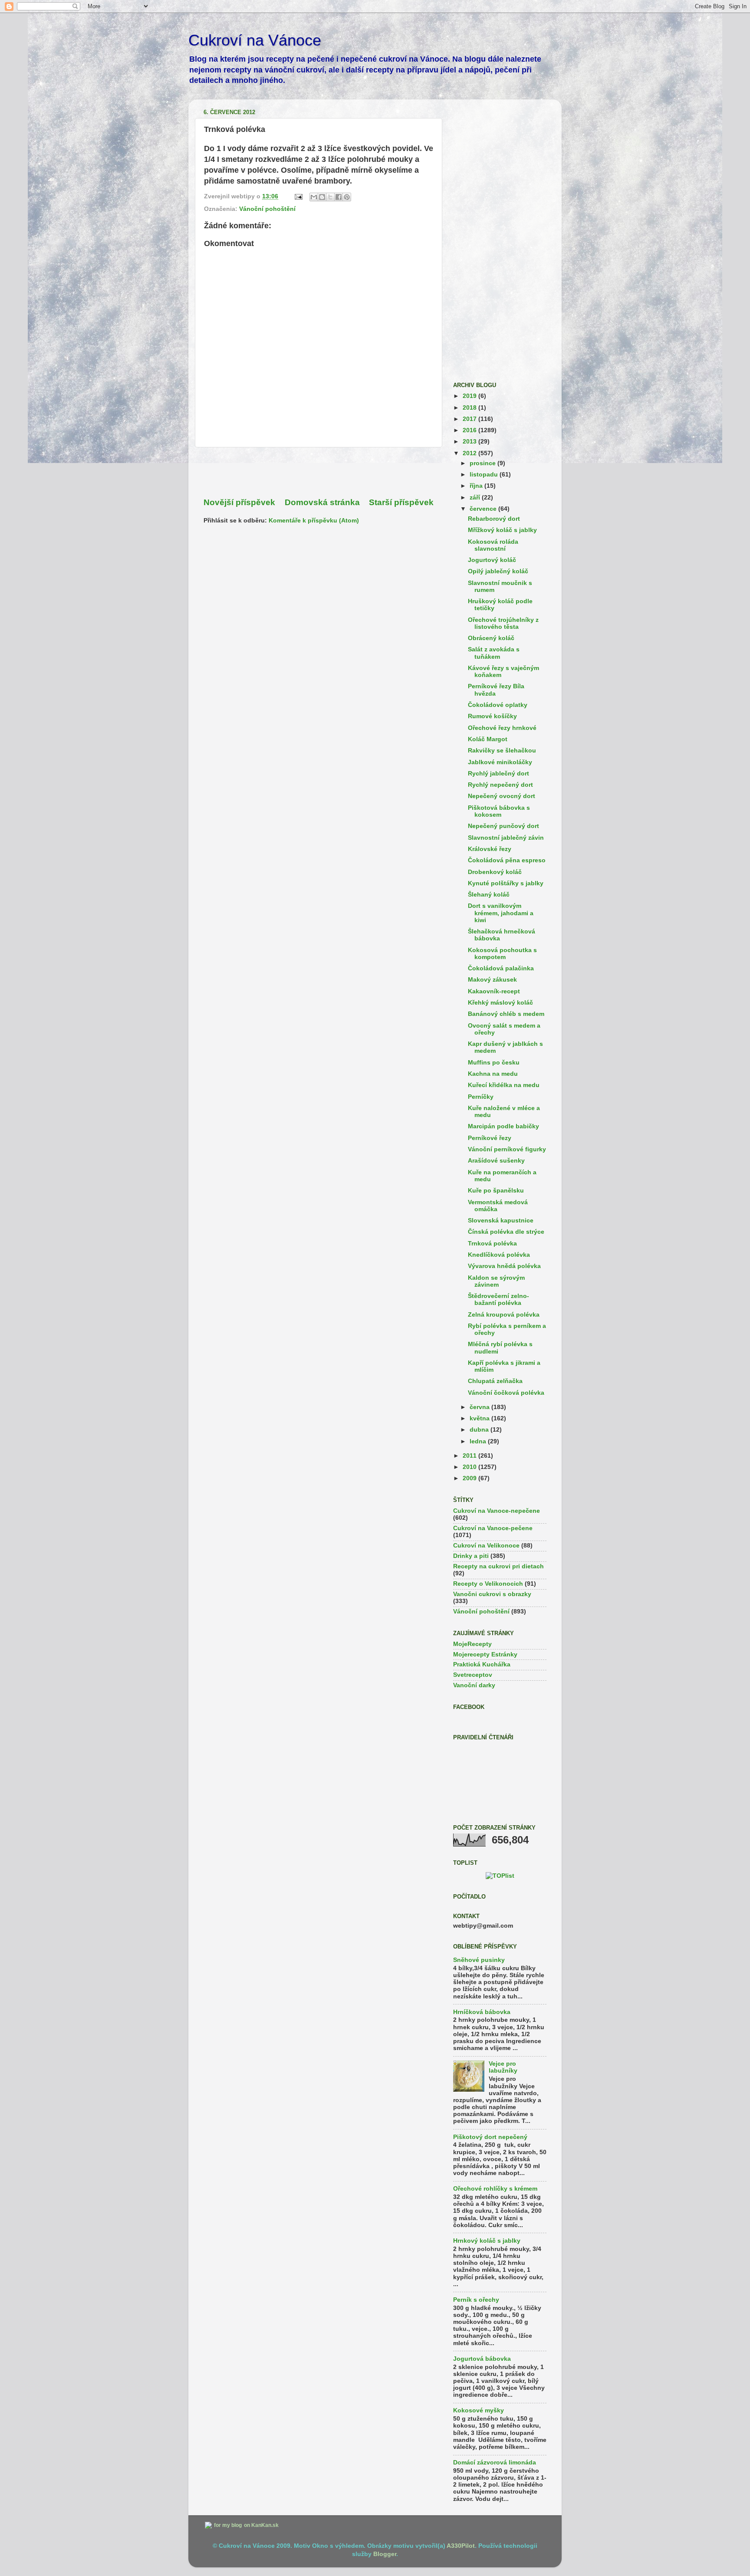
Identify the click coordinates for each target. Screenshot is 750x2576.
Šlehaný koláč (489, 895)
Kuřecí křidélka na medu (504, 1085)
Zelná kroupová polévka (504, 1315)
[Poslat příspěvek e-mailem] (298, 196)
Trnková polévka (492, 1244)
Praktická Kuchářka (482, 1664)
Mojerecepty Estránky (485, 1654)
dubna (480, 1430)
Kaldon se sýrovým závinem (496, 1281)
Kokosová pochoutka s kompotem (502, 954)
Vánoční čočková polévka (506, 1393)
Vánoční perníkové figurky (507, 1149)
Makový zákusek (492, 980)
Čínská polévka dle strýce (506, 1232)
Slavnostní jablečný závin (506, 838)
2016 (470, 430)
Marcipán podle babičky (503, 1126)
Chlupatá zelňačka (495, 1381)
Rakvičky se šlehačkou (502, 751)
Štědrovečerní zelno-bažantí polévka (498, 1299)
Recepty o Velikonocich (488, 1584)
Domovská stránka (322, 502)
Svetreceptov (473, 1675)
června (480, 1407)
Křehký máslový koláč (500, 1003)
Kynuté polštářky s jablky (506, 883)
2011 (470, 1456)
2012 (470, 453)
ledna (479, 1441)
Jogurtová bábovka (482, 2359)
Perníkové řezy (490, 1138)
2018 (470, 408)
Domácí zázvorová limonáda (495, 2463)
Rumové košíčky (492, 716)
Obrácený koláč (491, 638)
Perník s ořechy (476, 2300)
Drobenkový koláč (495, 872)
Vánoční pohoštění (267, 209)
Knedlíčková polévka (499, 1255)
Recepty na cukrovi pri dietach (498, 1566)
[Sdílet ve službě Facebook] (339, 197)
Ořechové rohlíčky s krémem (495, 2189)
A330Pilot (461, 2546)
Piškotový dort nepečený (490, 2137)
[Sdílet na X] (330, 197)
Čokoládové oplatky (498, 705)
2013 (470, 442)
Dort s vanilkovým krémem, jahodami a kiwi (501, 913)
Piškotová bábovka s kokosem (499, 811)
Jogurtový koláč (492, 560)
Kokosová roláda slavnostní (493, 545)
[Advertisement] (319, 472)
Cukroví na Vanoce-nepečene (497, 1511)
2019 (470, 396)
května (480, 1418)
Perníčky (481, 1097)
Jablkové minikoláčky (500, 762)
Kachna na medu (493, 1074)
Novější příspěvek (239, 502)
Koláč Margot (488, 739)
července (484, 509)
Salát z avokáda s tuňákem (494, 653)
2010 (470, 1467)
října (477, 486)
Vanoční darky (474, 1685)
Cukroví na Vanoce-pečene (493, 1528)
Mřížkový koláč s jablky (502, 530)
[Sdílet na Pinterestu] (347, 197)
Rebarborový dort (494, 519)
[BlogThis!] (322, 197)
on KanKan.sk (261, 2525)
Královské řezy (490, 849)
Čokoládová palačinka (501, 968)
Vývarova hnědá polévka (504, 1266)
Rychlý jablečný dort (498, 774)
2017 (470, 419)
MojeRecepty (472, 1644)
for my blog (228, 2525)
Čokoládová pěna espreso (507, 860)
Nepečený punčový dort (503, 826)
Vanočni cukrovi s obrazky (492, 1594)
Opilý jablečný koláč (498, 571)
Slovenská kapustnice (501, 1221)
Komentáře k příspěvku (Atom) (314, 521)
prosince (484, 463)
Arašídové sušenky (496, 1161)
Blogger (385, 2554)
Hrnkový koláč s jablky (487, 2241)
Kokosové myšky (479, 2410)
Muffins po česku (494, 1063)
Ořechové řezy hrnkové (502, 728)
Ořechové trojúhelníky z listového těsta (503, 623)
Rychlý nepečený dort (500, 785)
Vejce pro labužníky (503, 2067)
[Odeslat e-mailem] (314, 197)
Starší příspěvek (401, 502)
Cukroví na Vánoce (255, 40)
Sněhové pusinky (479, 1960)
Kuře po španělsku (496, 1191)
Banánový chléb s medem (506, 1014)
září (476, 498)
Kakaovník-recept (494, 991)
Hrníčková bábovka (482, 2012)
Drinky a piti (471, 1556)
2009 (470, 1478)
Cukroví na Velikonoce (486, 1546)
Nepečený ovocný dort (502, 796)
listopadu (485, 475)
